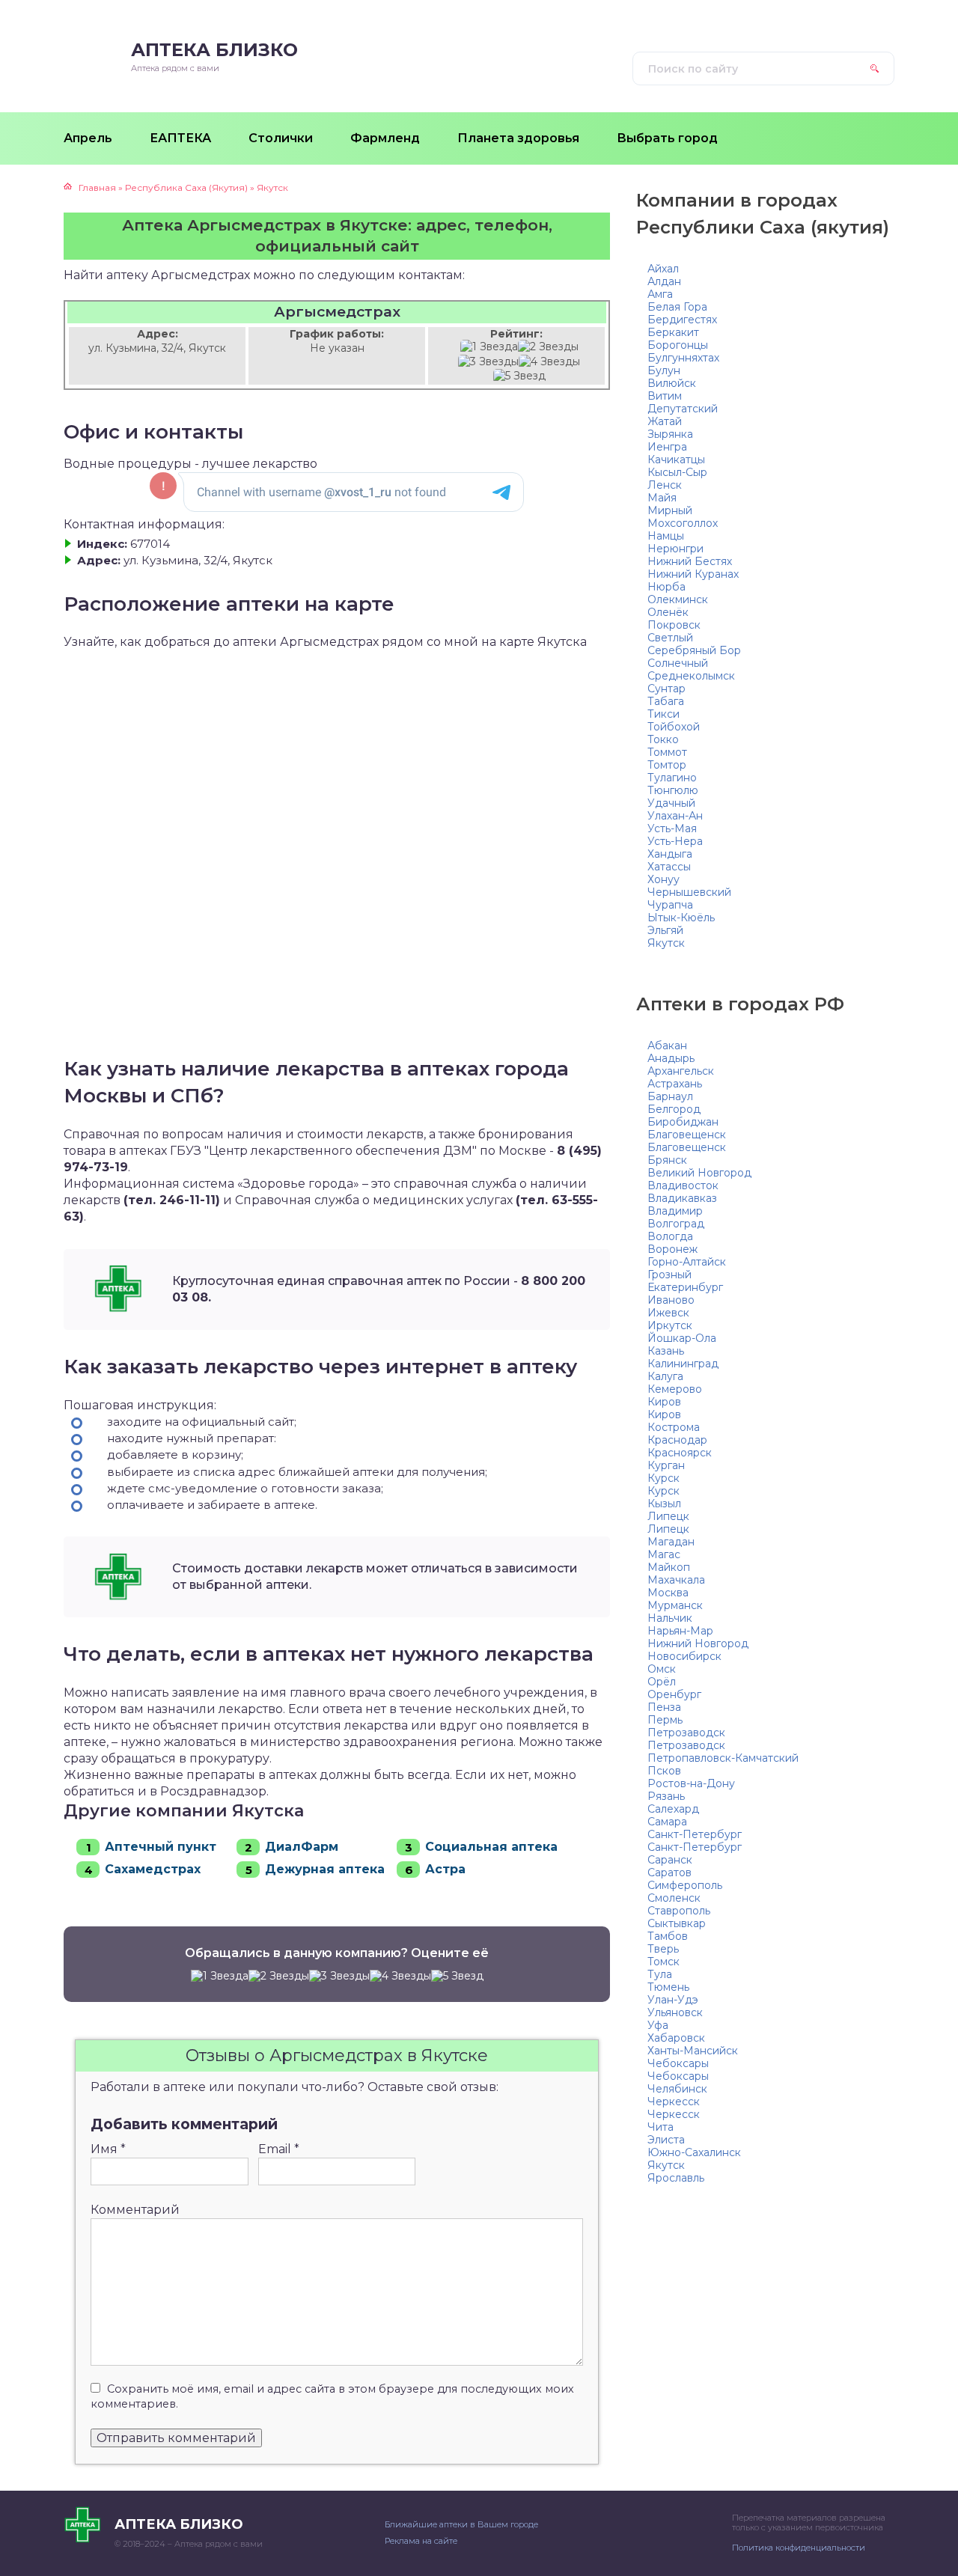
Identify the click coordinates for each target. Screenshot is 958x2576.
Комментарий (135, 2210)
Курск (663, 1478)
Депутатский (683, 409)
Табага (666, 701)
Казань (666, 1351)
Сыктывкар (677, 1923)
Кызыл (664, 1504)
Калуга (665, 1376)
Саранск (670, 1860)
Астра (445, 1869)
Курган (666, 1465)
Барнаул (670, 1096)
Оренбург (674, 1694)
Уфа (658, 2025)
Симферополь (685, 1885)
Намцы (666, 536)
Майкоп (669, 1567)
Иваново (671, 1300)
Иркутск (670, 1325)
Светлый (670, 638)
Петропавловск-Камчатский (723, 1758)
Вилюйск (672, 383)
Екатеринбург (685, 1287)
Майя (662, 498)
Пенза (664, 1707)
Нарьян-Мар (680, 1631)
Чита (660, 2127)
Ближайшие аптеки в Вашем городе (461, 2524)
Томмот (667, 752)
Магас (664, 1554)
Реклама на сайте (421, 2541)
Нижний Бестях (690, 561)
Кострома (674, 1427)
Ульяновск (675, 2012)
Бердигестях (682, 320)
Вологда (670, 1236)
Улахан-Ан (675, 816)
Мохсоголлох (683, 523)
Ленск (665, 485)
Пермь (665, 1720)
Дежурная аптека (325, 1869)
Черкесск (674, 2102)
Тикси (663, 714)
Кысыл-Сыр (677, 472)
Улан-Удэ (673, 2000)
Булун (664, 370)
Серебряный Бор (694, 650)
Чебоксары (678, 2063)
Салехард (673, 1809)
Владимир (675, 1211)
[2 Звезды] (548, 347)
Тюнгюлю (673, 790)
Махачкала (676, 1580)
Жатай (665, 421)
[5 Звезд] (519, 376)
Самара (667, 1822)
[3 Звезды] (488, 362)
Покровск (674, 625)
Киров (664, 1402)
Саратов (669, 1873)
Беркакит (673, 332)
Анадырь (671, 1058)
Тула (660, 1974)
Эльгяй (665, 930)
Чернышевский (689, 892)
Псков (664, 1771)
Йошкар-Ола (682, 1338)
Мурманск (675, 1605)
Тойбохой (674, 727)
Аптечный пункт (161, 1847)
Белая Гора (677, 307)
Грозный (669, 1275)
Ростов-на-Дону (691, 1783)
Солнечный (678, 663)
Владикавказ (682, 1198)
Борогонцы (678, 345)
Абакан (667, 1046)
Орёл (662, 1682)
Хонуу (663, 879)
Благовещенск (687, 1135)
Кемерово (675, 1389)
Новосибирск (684, 1656)
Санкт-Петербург (695, 1834)
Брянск (667, 1160)
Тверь (663, 1949)
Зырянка (670, 434)
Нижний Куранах (693, 574)
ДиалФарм (302, 1847)
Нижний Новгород (698, 1643)
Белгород (674, 1109)
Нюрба (666, 587)
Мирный (670, 510)
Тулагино (672, 778)
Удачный (671, 803)
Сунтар (666, 689)
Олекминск (678, 599)
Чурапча (670, 905)
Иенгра (667, 447)
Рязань (666, 1796)
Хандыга (670, 854)
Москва (668, 1593)
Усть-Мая (672, 828)
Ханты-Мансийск (693, 2051)
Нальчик (670, 1618)
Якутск (666, 943)
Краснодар (677, 1440)
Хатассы (669, 867)
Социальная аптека (491, 1847)
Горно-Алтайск (687, 1262)
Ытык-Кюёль (681, 918)
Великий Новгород (699, 1173)
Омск (662, 1669)
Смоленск (674, 1898)
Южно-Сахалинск (694, 2152)
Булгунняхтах (683, 358)
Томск (663, 1962)
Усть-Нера (675, 841)
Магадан (671, 1542)
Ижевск (668, 1313)
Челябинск (677, 2089)
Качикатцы (676, 460)
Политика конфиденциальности (799, 2548)
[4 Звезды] (549, 362)
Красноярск (680, 1453)
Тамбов (668, 1936)
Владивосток (683, 1185)
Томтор (667, 765)
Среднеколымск (691, 676)
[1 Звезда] (489, 347)
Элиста (666, 2140)
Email (279, 2149)
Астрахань (675, 1084)
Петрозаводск (686, 1733)
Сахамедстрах (153, 1869)
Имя (108, 2149)
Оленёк (668, 612)
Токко (663, 739)
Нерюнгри (675, 549)
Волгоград (676, 1224)
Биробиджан (683, 1122)
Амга (660, 294)
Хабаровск (676, 2038)
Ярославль (676, 2178)
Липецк (668, 1516)
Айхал (663, 269)
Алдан (664, 281)
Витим (665, 396)
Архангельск (681, 1071)
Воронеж (672, 1249)
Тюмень (668, 1987)
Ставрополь (679, 1911)
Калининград (683, 1364)
